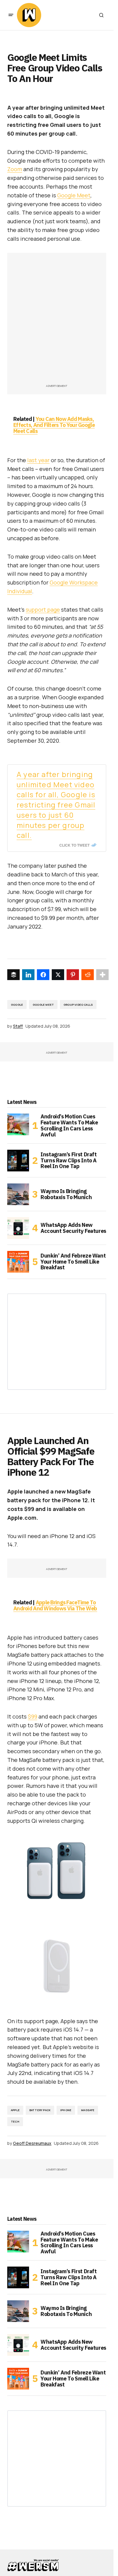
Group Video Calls (78, 1005)
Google (17, 1005)
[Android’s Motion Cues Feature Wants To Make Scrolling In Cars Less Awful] (18, 1124)
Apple (15, 2110)
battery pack (40, 2110)
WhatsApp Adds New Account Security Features (73, 1228)
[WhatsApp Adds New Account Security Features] (18, 1228)
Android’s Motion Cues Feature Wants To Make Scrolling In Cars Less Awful (69, 1125)
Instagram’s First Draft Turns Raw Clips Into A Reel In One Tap (69, 1160)
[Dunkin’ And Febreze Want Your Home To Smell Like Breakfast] (18, 1262)
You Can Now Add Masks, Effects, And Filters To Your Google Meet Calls (54, 425)
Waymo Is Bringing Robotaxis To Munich (66, 1194)
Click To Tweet (74, 845)
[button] (11, 15)
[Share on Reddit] (88, 975)
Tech (15, 2122)
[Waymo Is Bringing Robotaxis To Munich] (18, 1194)
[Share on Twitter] (58, 975)
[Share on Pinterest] (73, 975)
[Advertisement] (59, 321)
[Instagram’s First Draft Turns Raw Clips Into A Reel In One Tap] (18, 1161)
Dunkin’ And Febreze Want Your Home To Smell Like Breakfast (73, 1262)
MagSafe (88, 2110)
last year (38, 460)
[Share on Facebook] (43, 975)
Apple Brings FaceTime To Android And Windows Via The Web (55, 1605)
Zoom (15, 169)
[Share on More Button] (102, 975)
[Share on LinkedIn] (28, 975)
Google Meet (74, 195)
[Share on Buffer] (13, 975)
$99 (33, 1716)
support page (43, 610)
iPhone (66, 2110)
